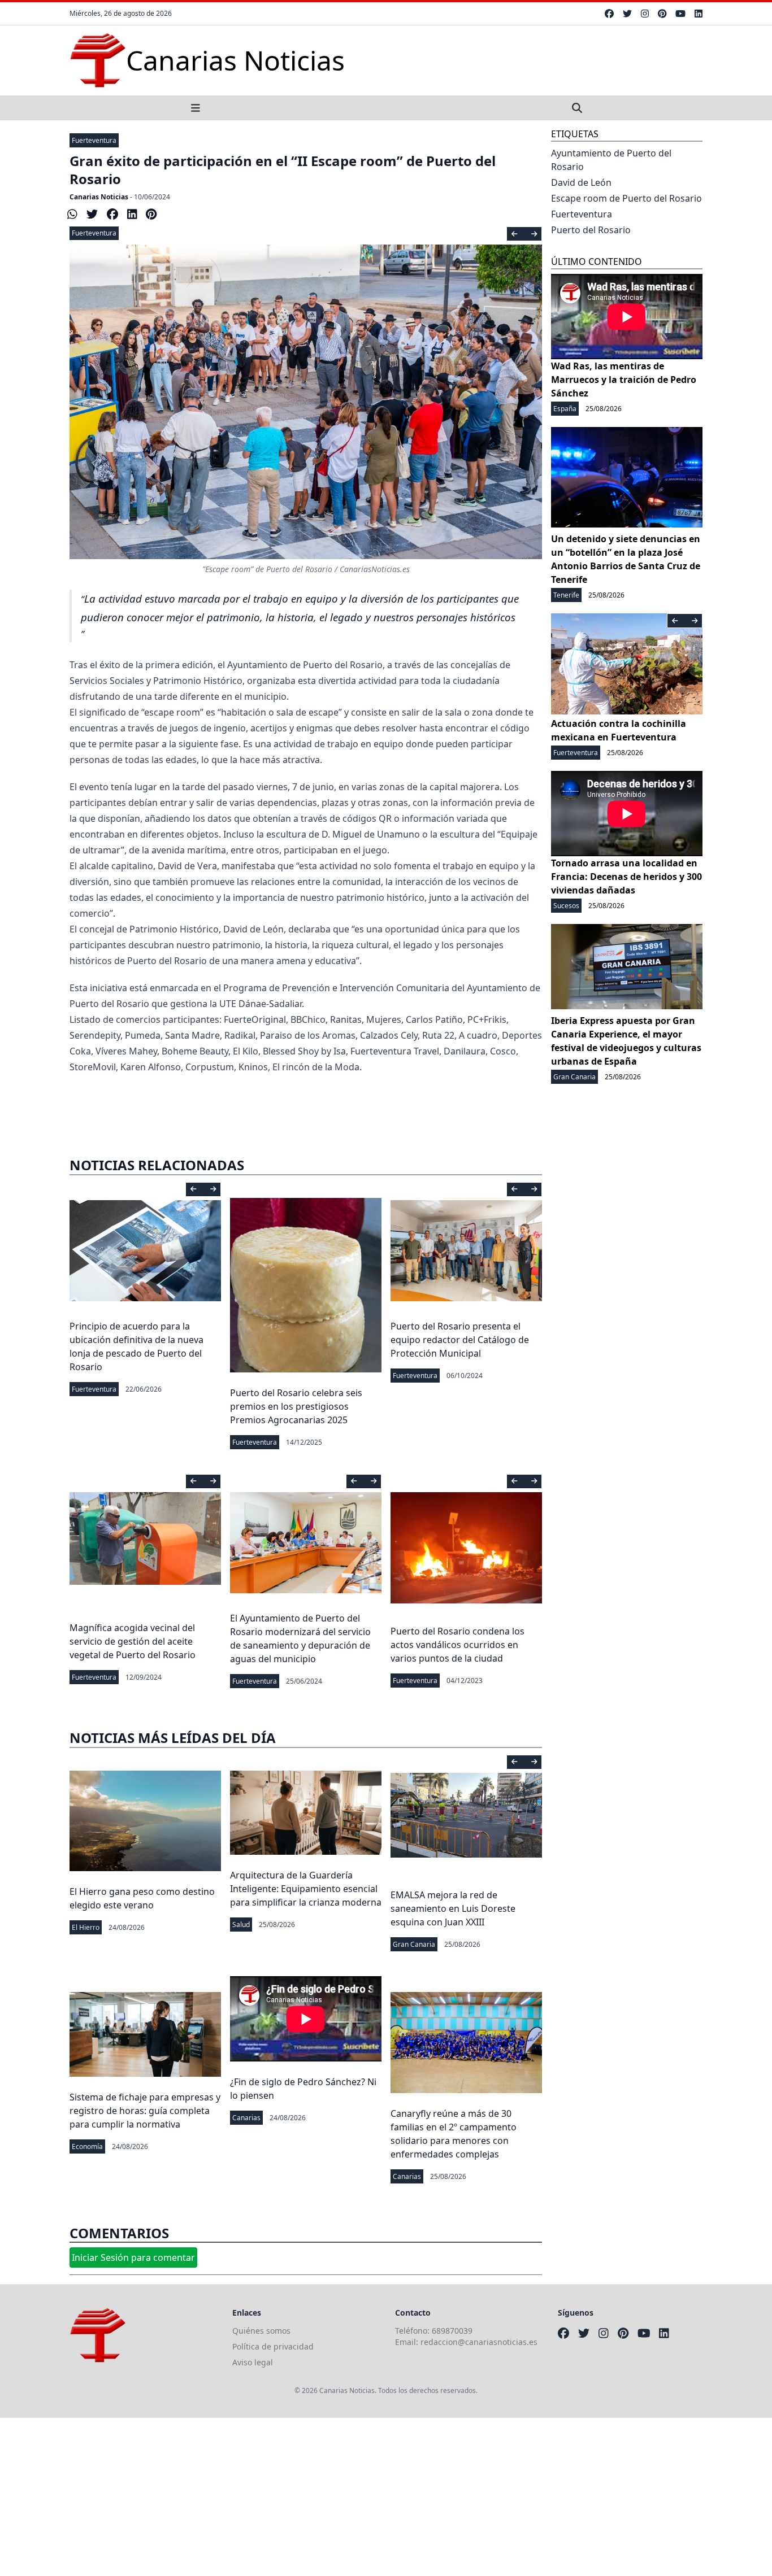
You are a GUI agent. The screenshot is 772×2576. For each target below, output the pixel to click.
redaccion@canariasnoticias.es (479, 2342)
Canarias (246, 2118)
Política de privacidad (273, 2346)
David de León (581, 182)
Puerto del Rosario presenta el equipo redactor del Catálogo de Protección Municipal (460, 1340)
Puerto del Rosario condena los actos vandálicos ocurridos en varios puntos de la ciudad (457, 1645)
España (565, 409)
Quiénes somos (261, 2331)
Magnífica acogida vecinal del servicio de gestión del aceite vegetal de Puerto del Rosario (133, 1641)
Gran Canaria (414, 1944)
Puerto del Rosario (591, 230)
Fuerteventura (94, 140)
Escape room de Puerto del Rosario (626, 198)
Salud (241, 1925)
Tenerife (566, 595)
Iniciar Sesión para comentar (133, 2257)
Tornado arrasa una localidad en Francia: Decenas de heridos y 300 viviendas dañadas (626, 877)
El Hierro (86, 1927)
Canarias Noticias (99, 197)
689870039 (452, 2331)
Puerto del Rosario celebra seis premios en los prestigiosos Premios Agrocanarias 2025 (296, 1406)
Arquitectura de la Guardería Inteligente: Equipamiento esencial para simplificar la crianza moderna (306, 1889)
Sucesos (566, 906)
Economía (87, 2146)
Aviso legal (253, 2362)
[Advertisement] (339, 2497)
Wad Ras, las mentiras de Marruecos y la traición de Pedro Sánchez (624, 380)
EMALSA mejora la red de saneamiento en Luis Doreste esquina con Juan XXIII (453, 1908)
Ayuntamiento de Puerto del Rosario (611, 160)
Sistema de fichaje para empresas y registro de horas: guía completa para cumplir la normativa (145, 2111)
